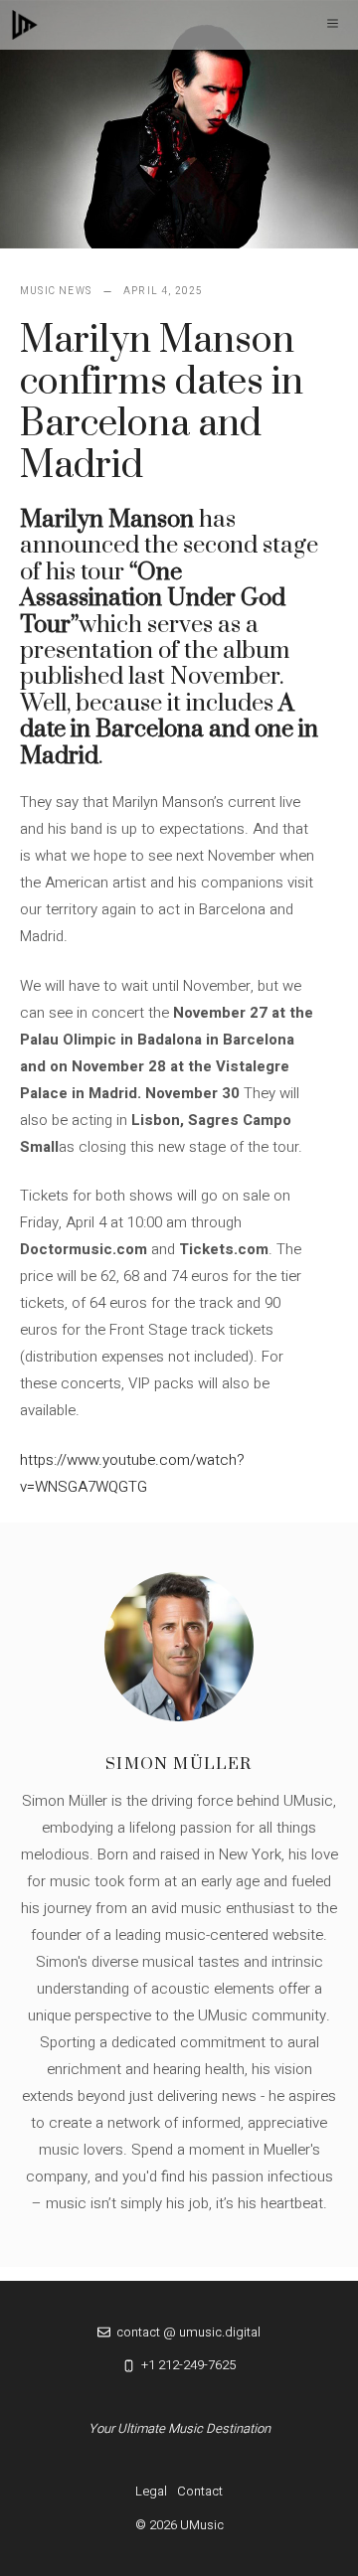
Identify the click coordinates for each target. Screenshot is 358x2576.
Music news (56, 291)
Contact (200, 2491)
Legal (151, 2491)
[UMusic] (25, 25)
